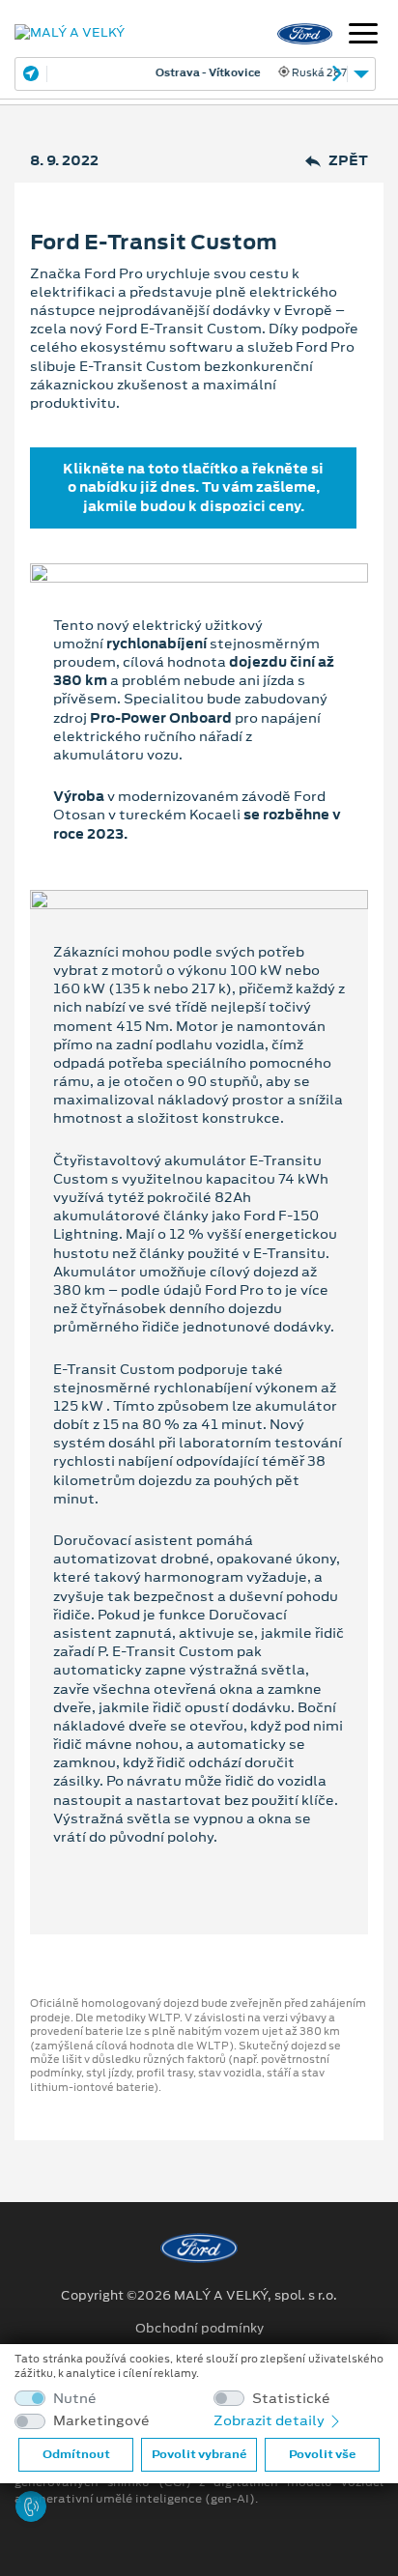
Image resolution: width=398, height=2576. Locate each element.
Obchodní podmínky (199, 2329)
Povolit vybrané (199, 2454)
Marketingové (101, 2421)
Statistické (291, 2399)
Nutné (75, 2399)
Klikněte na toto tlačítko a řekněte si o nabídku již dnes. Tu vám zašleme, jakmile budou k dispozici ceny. (193, 487)
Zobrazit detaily (270, 2420)
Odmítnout (76, 2454)
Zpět (348, 161)
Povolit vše (322, 2454)
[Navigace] (363, 36)
